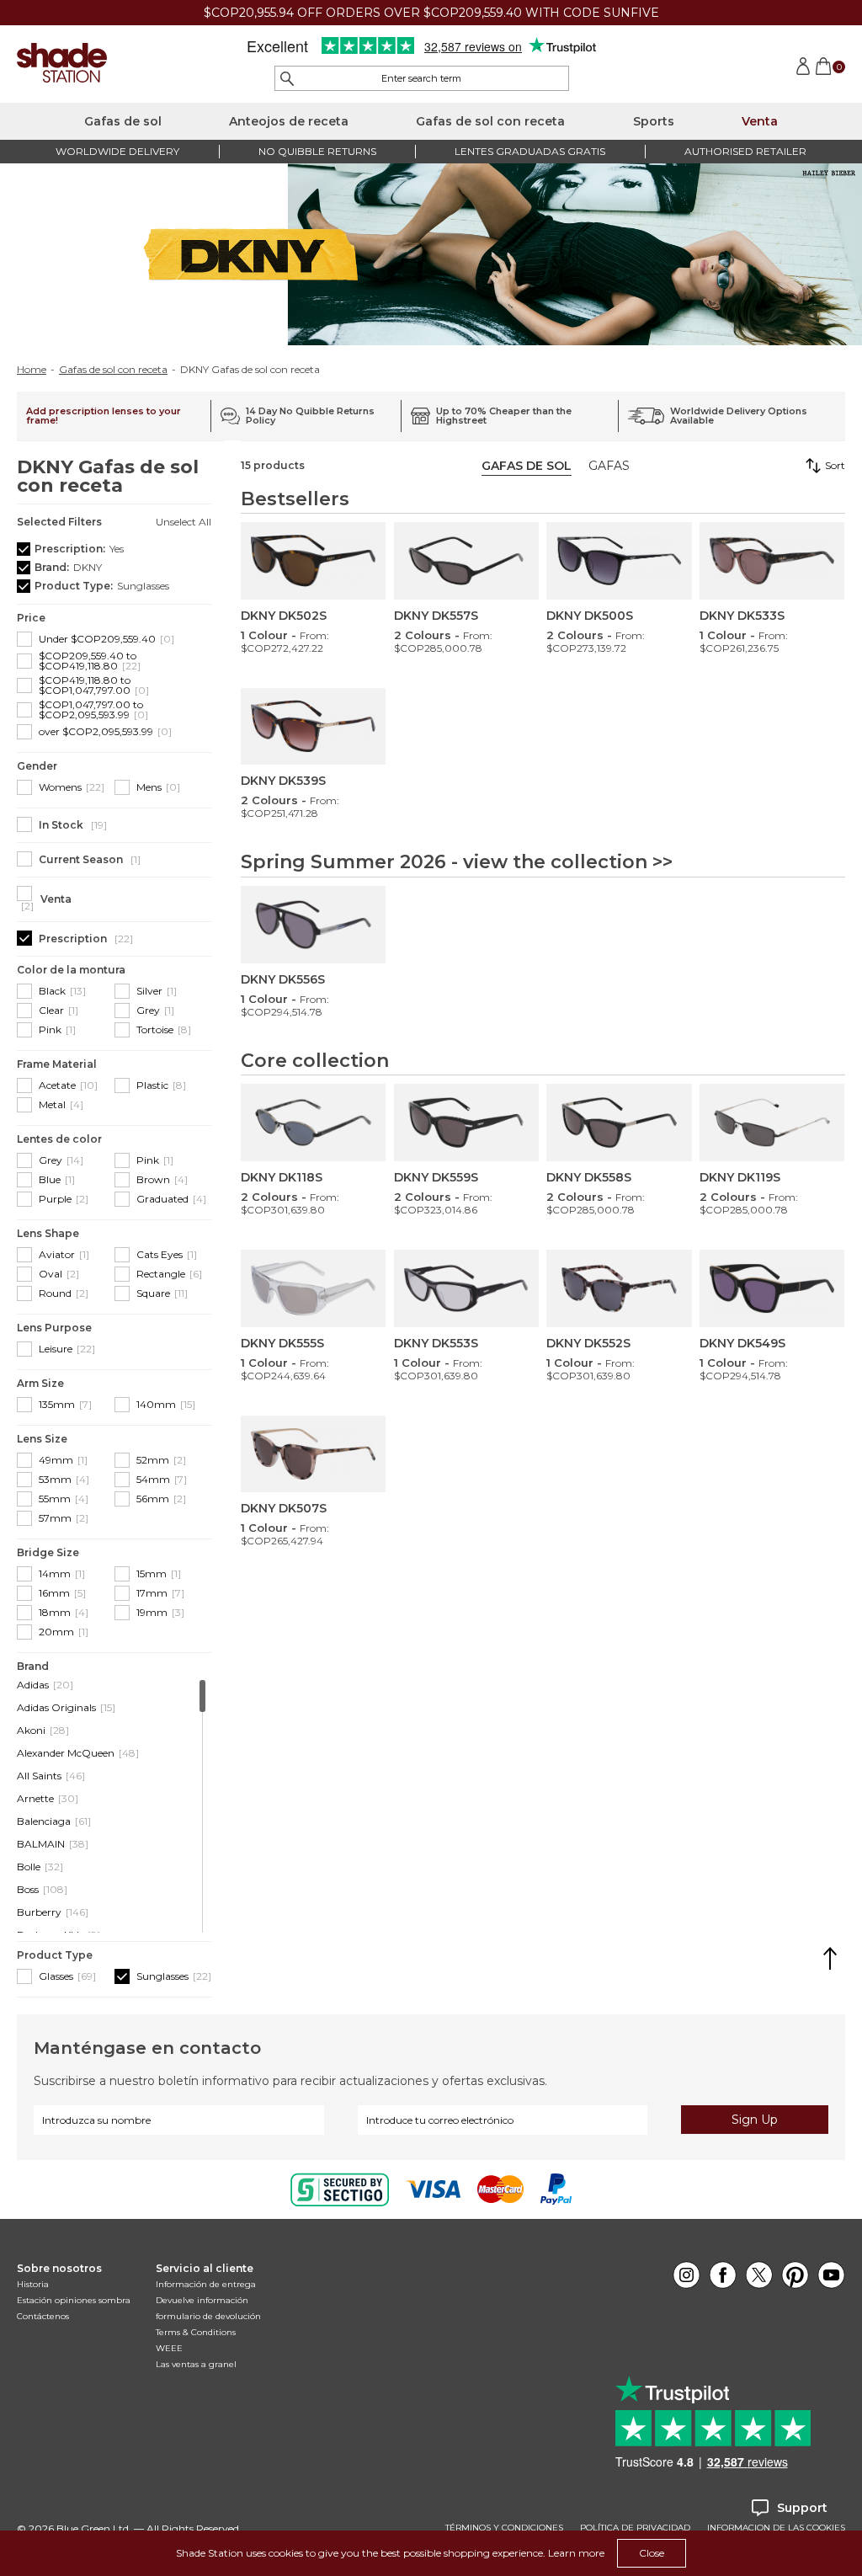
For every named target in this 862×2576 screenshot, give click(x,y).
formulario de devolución (208, 2316)
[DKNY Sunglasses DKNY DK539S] (313, 727)
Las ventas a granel (196, 2364)
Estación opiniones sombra (74, 2300)
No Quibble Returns (317, 151)
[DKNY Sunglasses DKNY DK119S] (772, 1123)
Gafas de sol (123, 121)
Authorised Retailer (745, 151)
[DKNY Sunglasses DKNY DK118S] (313, 1123)
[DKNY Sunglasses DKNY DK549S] (772, 1288)
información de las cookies (776, 2528)
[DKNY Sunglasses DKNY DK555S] (313, 1288)
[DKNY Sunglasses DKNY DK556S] (313, 925)
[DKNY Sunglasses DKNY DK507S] (313, 1454)
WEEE (169, 2348)
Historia (33, 2284)
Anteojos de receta (289, 121)
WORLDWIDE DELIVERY (117, 151)
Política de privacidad (635, 2528)
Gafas (609, 466)
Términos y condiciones (504, 2528)
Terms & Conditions (196, 2332)
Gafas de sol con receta (490, 121)
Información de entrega (206, 2284)
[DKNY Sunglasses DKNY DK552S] (619, 1288)
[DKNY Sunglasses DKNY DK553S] (466, 1288)
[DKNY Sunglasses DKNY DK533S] (772, 561)
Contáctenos (43, 2316)
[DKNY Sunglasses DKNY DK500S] (619, 561)
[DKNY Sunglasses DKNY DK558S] (619, 1123)
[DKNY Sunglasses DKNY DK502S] (313, 561)
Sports (654, 121)
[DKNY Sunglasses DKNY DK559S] (466, 1123)
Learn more (576, 2553)
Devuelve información (202, 2300)
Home (32, 370)
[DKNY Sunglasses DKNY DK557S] (466, 561)
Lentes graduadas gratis (530, 151)
